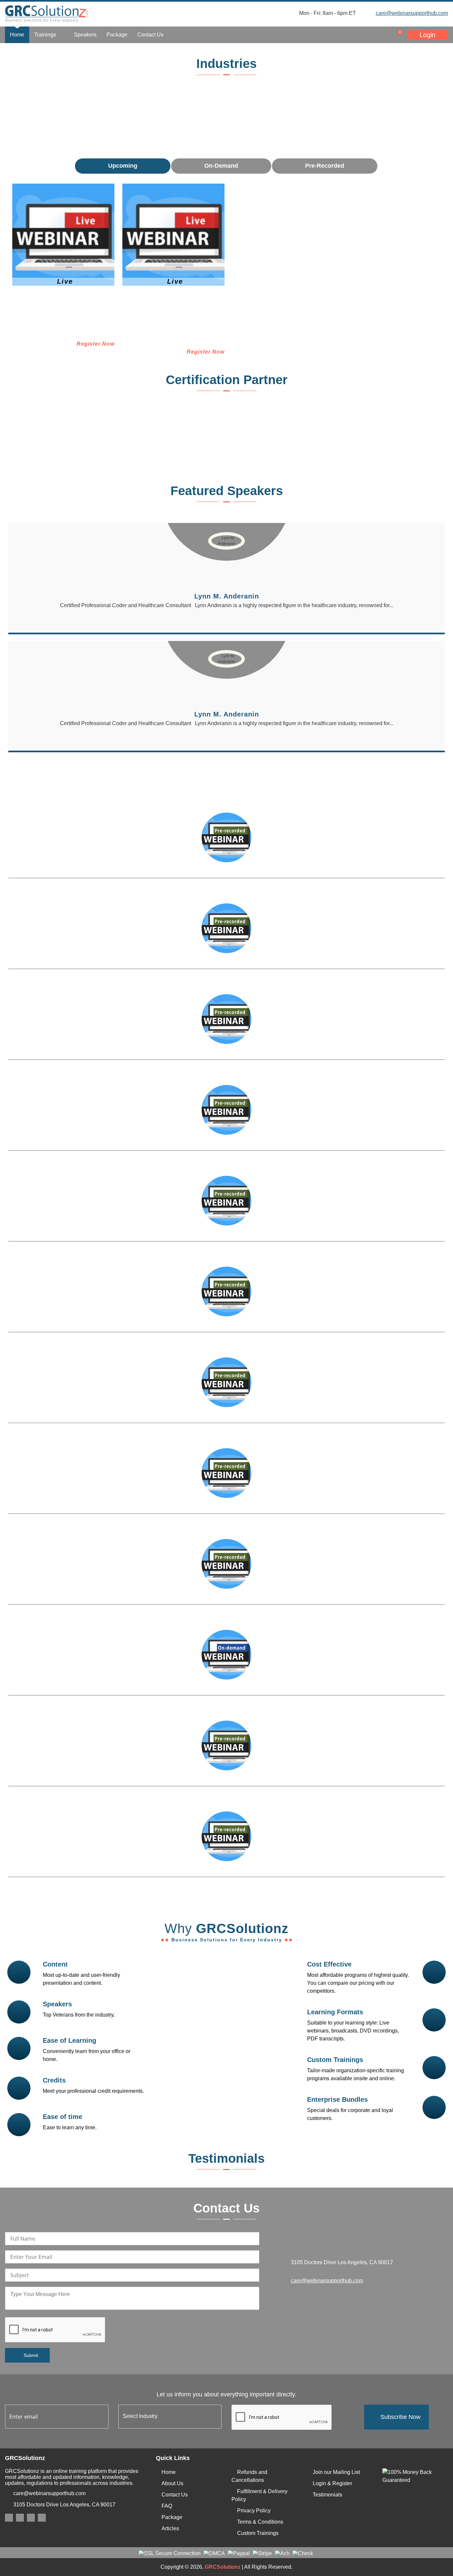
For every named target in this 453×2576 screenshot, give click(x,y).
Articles (170, 2528)
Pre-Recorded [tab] (325, 166)
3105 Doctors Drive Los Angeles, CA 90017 (64, 2505)
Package (117, 35)
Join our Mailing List (336, 2472)
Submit (31, 2355)
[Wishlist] (381, 35)
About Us (172, 2483)
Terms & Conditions (260, 2522)
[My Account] (368, 35)
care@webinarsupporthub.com (412, 13)
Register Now (96, 344)
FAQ (167, 2506)
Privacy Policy (254, 2511)
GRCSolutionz (223, 2567)
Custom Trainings (258, 2533)
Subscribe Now (400, 2417)
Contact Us (150, 35)
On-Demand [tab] (221, 166)
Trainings (46, 35)
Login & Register (332, 2483)
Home (17, 35)
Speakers (85, 35)
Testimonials (327, 2495)
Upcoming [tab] (123, 166)
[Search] (355, 35)
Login (427, 35)
